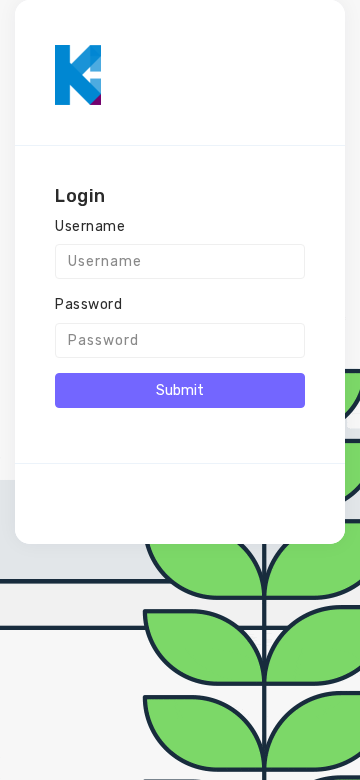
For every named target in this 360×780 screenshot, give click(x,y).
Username (90, 226)
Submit (180, 390)
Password (88, 304)
